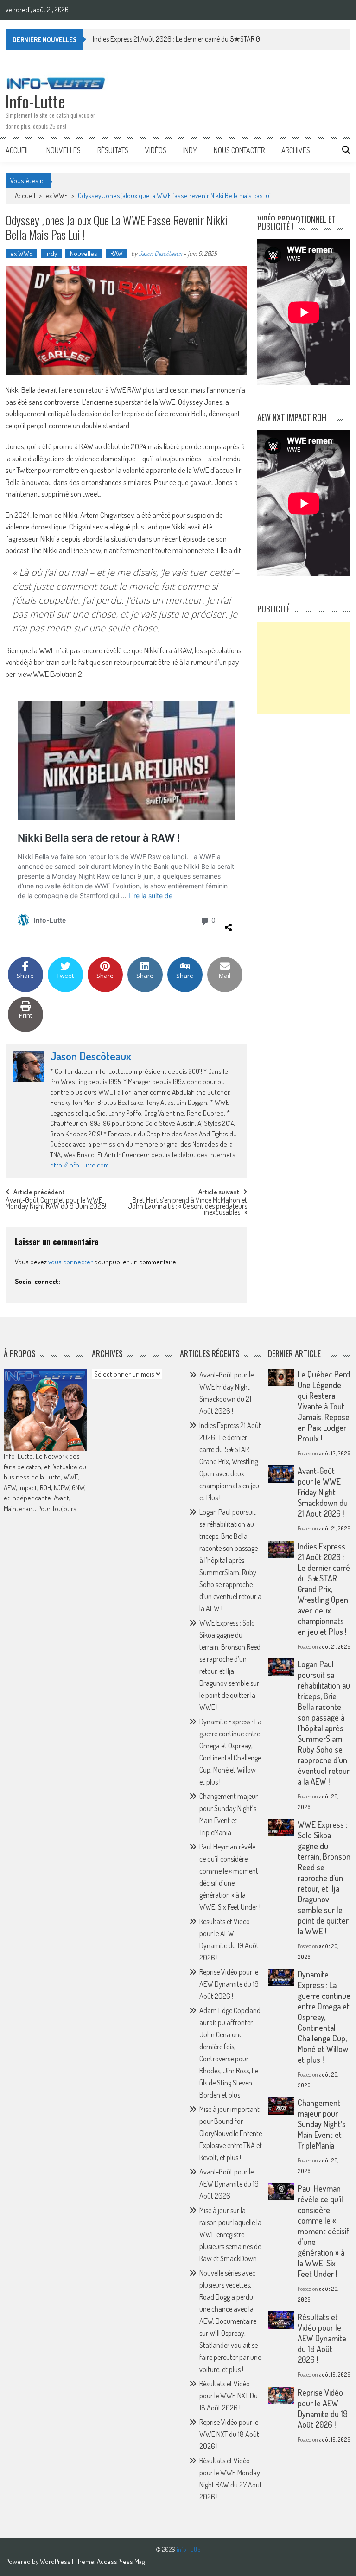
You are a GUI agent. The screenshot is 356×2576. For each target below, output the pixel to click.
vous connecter (70, 1262)
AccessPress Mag (121, 2561)
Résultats (113, 150)
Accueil (18, 150)
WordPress (56, 2561)
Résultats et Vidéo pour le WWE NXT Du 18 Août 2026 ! (229, 2396)
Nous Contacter (239, 150)
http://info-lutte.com (79, 1165)
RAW (117, 253)
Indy (190, 150)
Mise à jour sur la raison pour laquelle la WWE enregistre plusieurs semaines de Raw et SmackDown (230, 2234)
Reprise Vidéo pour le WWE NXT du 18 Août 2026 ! (229, 2434)
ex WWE (57, 195)
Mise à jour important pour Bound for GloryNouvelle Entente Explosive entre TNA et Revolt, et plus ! (231, 2133)
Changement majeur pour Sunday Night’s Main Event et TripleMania (322, 2124)
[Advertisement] (304, 668)
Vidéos (156, 150)
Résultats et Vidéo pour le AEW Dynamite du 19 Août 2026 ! (322, 2338)
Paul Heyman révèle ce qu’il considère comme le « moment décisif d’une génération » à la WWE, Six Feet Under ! (323, 2231)
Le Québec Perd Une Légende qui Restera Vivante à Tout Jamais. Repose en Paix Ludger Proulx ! (324, 1406)
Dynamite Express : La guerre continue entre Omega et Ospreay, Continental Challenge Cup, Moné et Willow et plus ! (324, 2017)
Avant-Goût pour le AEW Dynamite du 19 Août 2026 (229, 2184)
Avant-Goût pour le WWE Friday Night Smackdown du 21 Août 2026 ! (323, 1492)
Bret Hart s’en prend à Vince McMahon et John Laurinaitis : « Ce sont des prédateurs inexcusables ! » (188, 1205)
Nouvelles (64, 150)
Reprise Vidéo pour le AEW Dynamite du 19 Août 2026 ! (229, 1984)
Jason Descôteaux (160, 253)
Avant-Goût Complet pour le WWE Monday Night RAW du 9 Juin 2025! (56, 1204)
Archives (296, 150)
